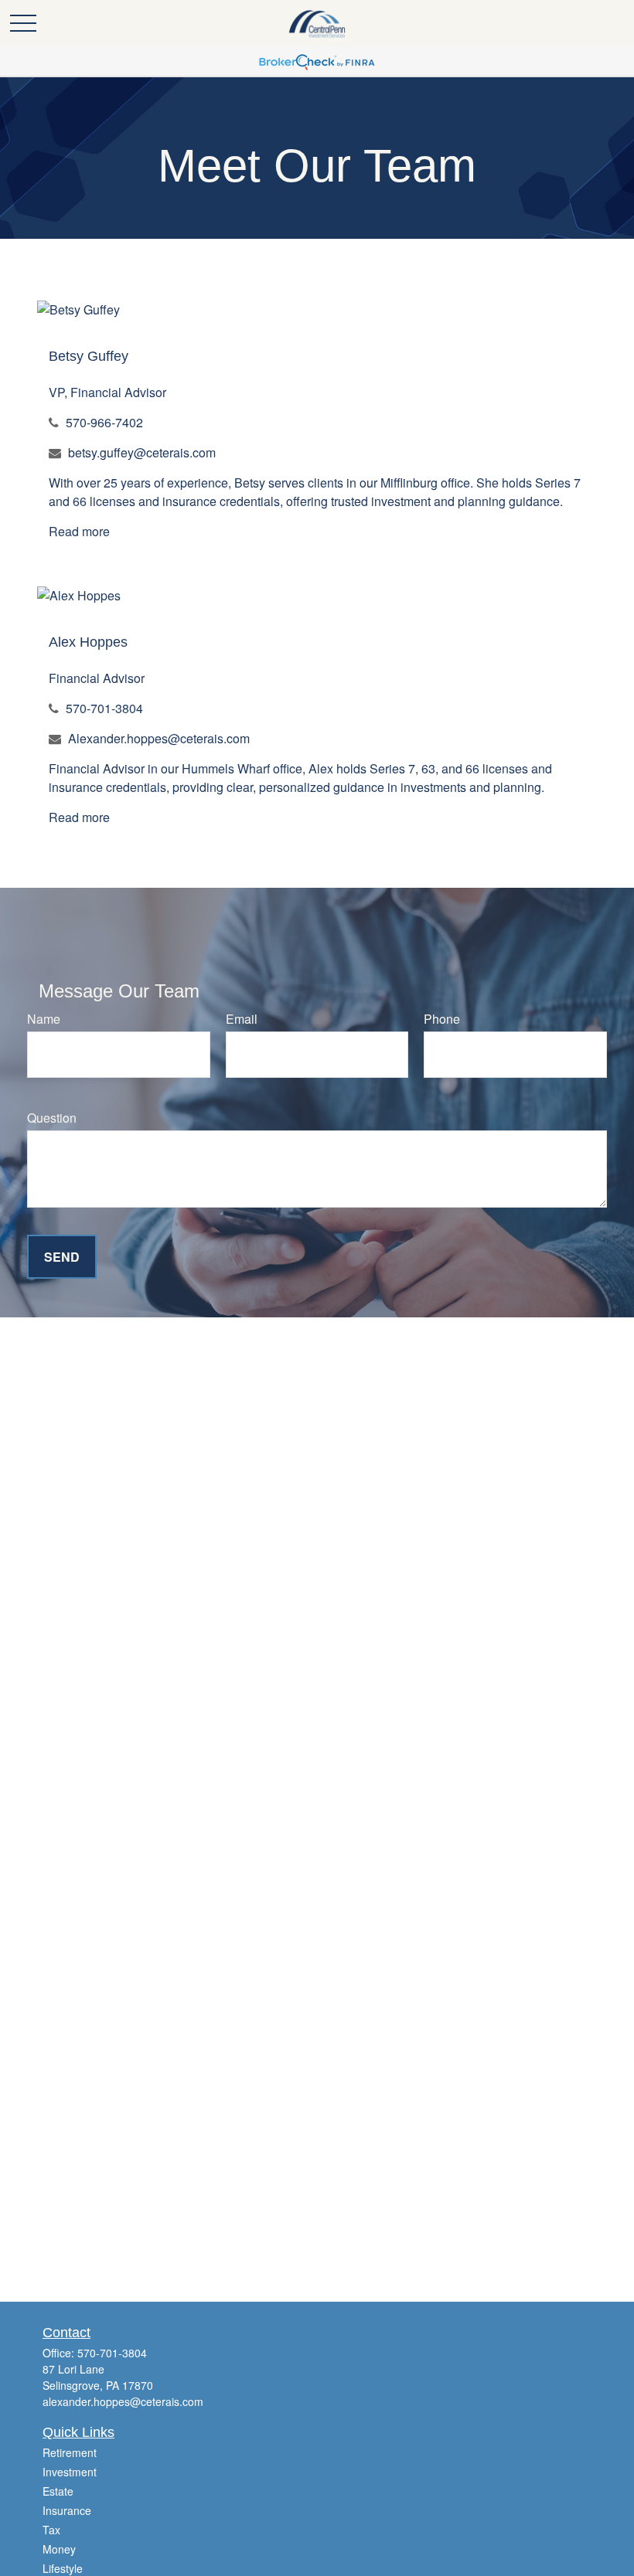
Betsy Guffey (89, 356)
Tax (51, 2530)
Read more (79, 531)
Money (59, 2549)
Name (44, 1019)
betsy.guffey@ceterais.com (142, 452)
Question (52, 1118)
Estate (58, 2491)
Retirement (70, 2452)
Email (242, 1019)
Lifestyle (63, 2568)
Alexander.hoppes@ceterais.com (159, 738)
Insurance (67, 2510)
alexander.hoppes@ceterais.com (123, 2401)
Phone (442, 1019)
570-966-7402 (104, 422)
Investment (70, 2472)
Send (62, 1257)
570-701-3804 (104, 708)
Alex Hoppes (88, 642)
